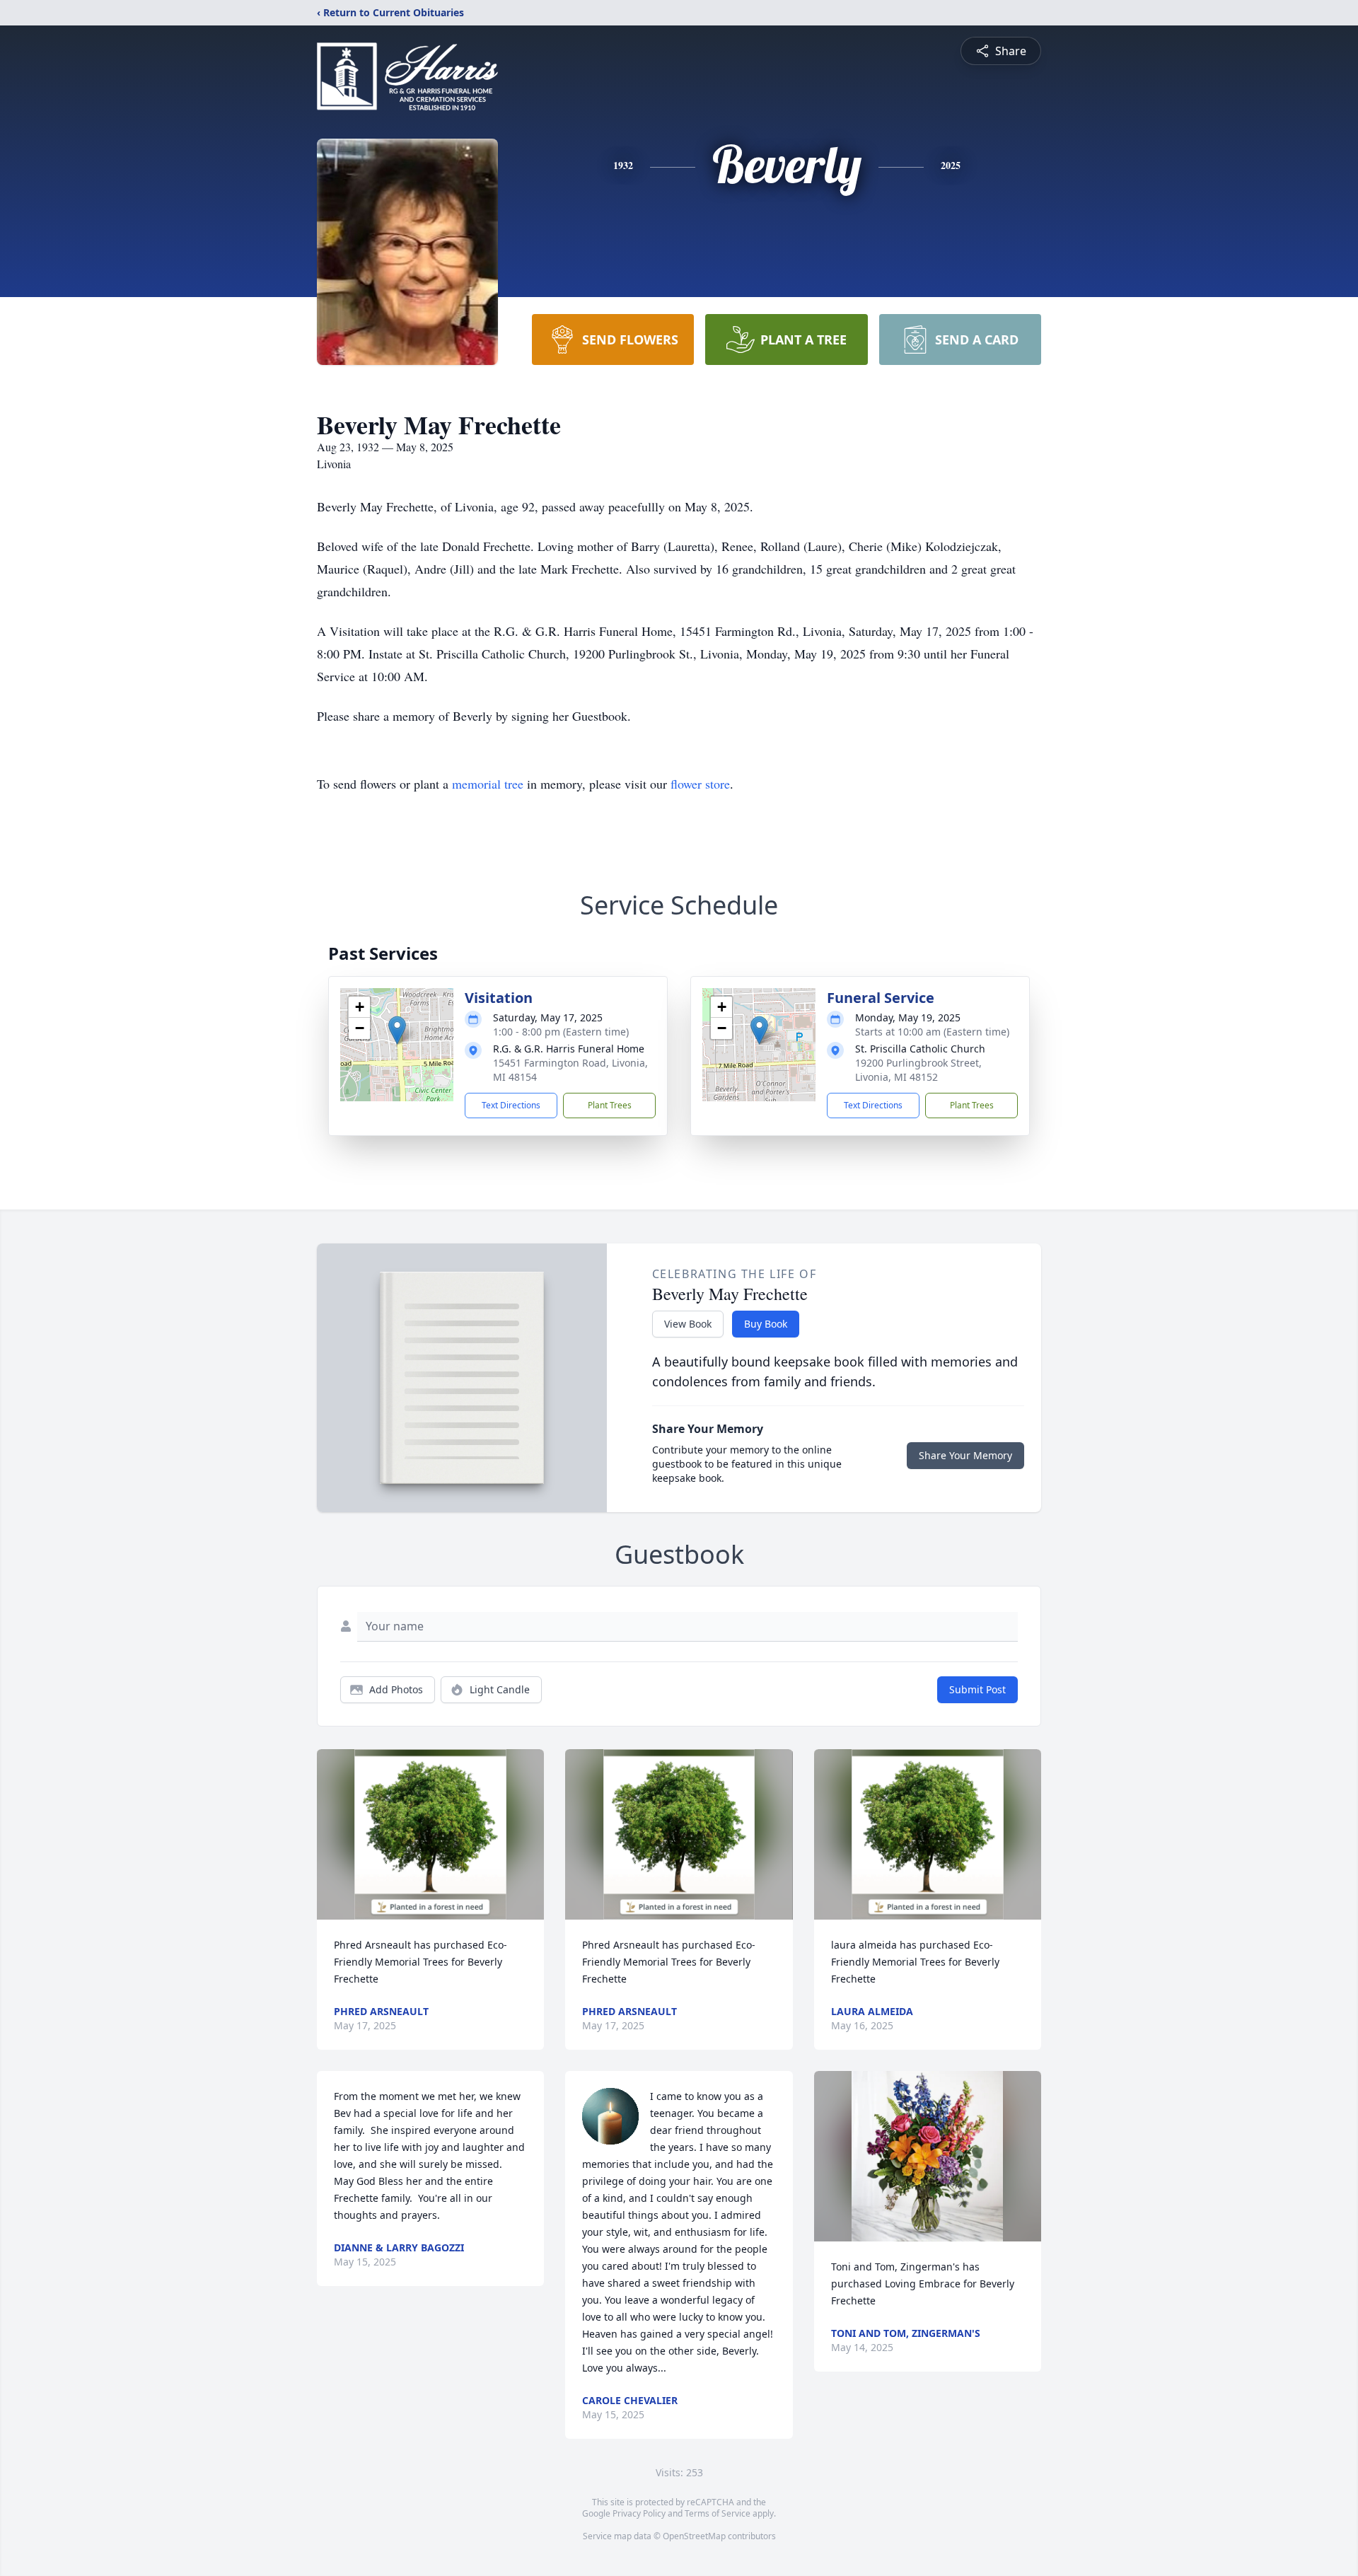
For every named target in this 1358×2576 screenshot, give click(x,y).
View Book (688, 1324)
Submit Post (977, 1689)
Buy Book (766, 1324)
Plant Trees (610, 1105)
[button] (397, 1030)
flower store (700, 784)
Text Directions (511, 1105)
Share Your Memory (965, 1455)
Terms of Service (718, 2513)
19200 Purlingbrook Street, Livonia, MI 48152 (918, 1070)
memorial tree (488, 784)
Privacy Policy (639, 2513)
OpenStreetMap (694, 2536)
